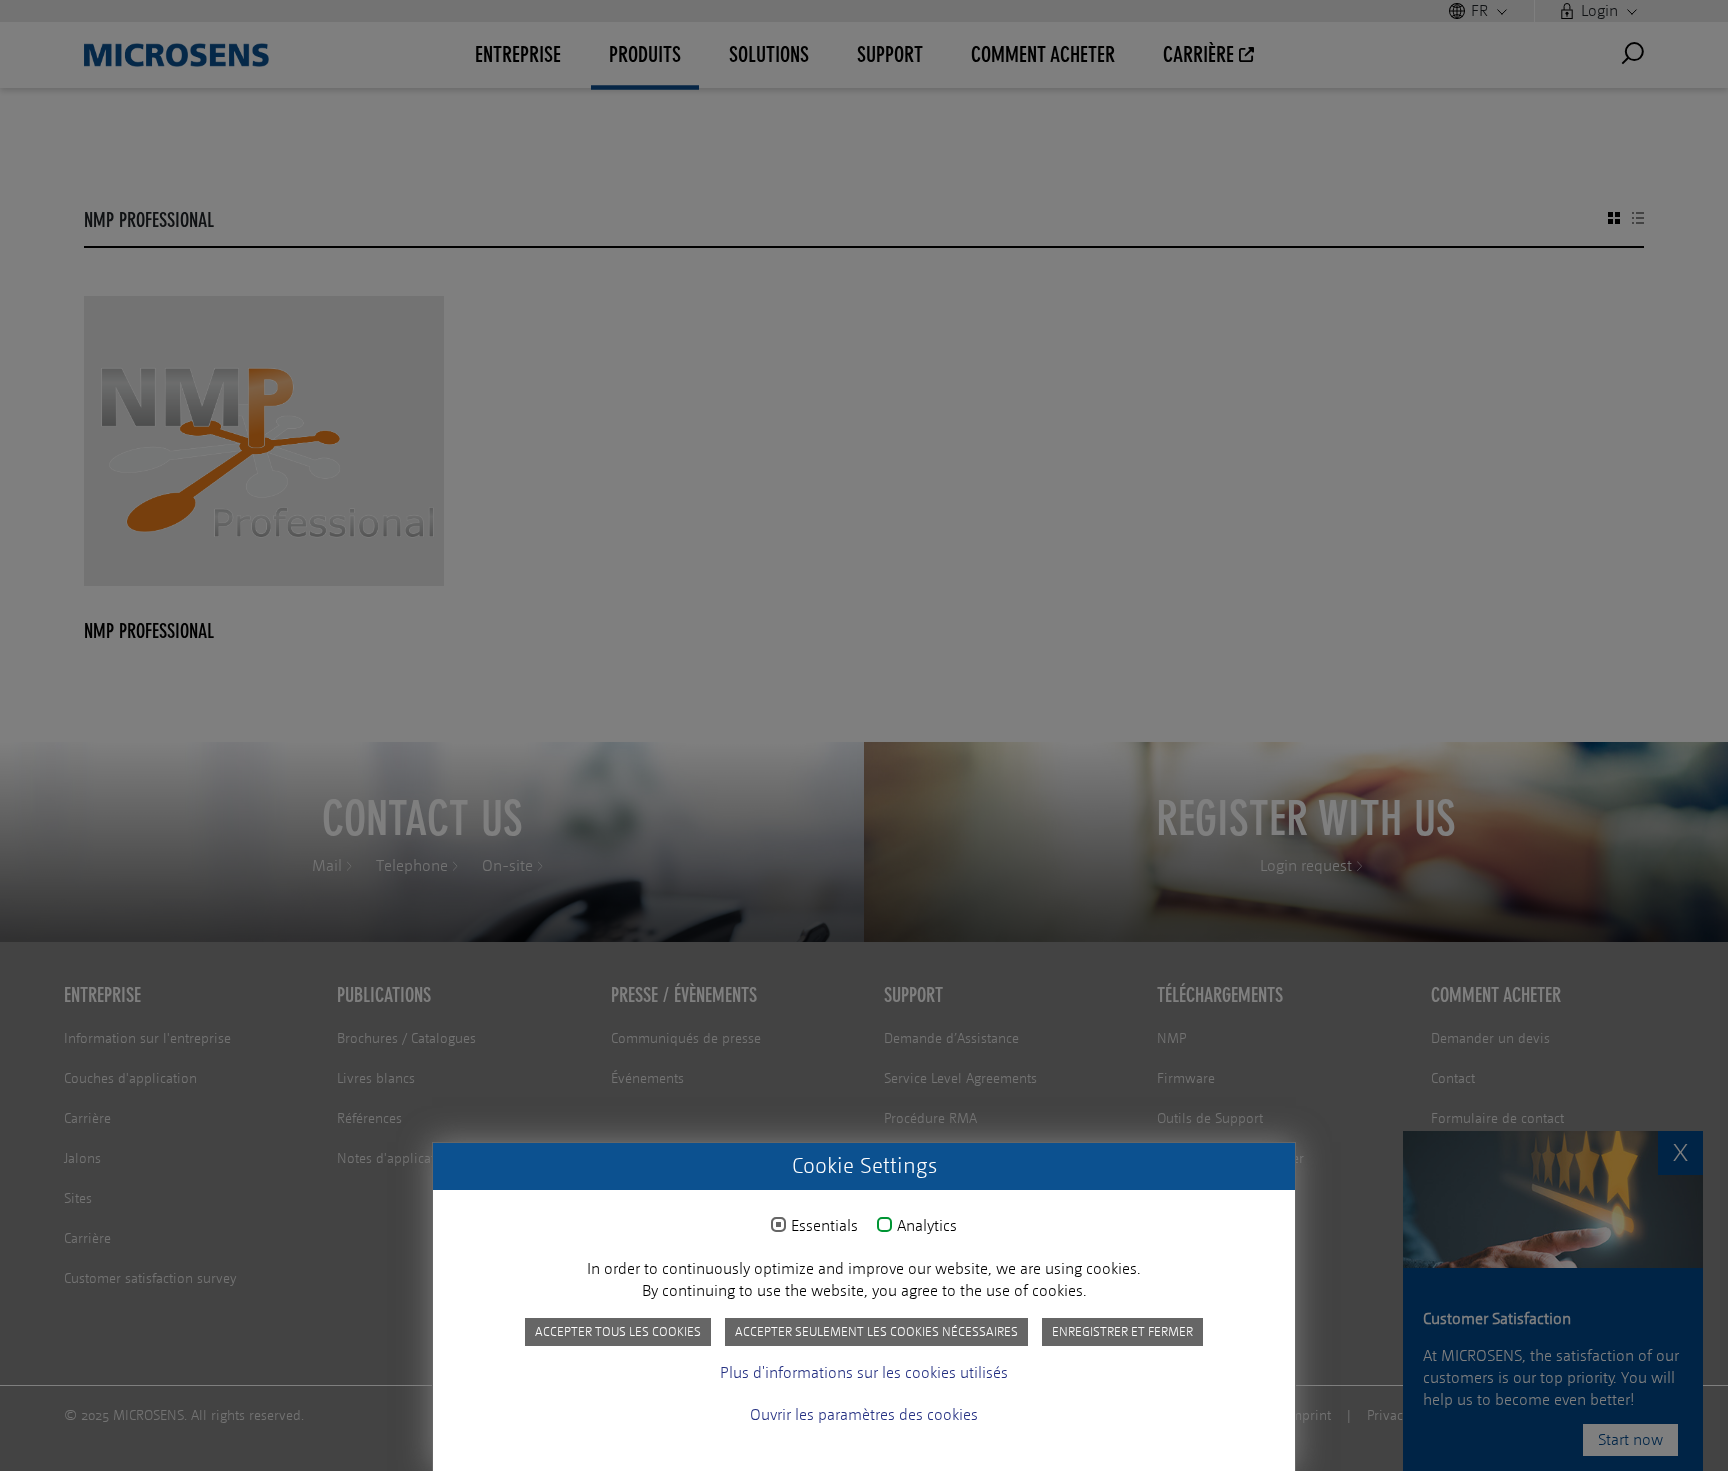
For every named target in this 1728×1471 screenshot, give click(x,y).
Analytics (927, 1226)
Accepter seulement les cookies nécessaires (876, 1331)
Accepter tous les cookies (618, 1331)
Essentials (824, 1226)
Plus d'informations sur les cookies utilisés (864, 1372)
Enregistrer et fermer (1122, 1331)
